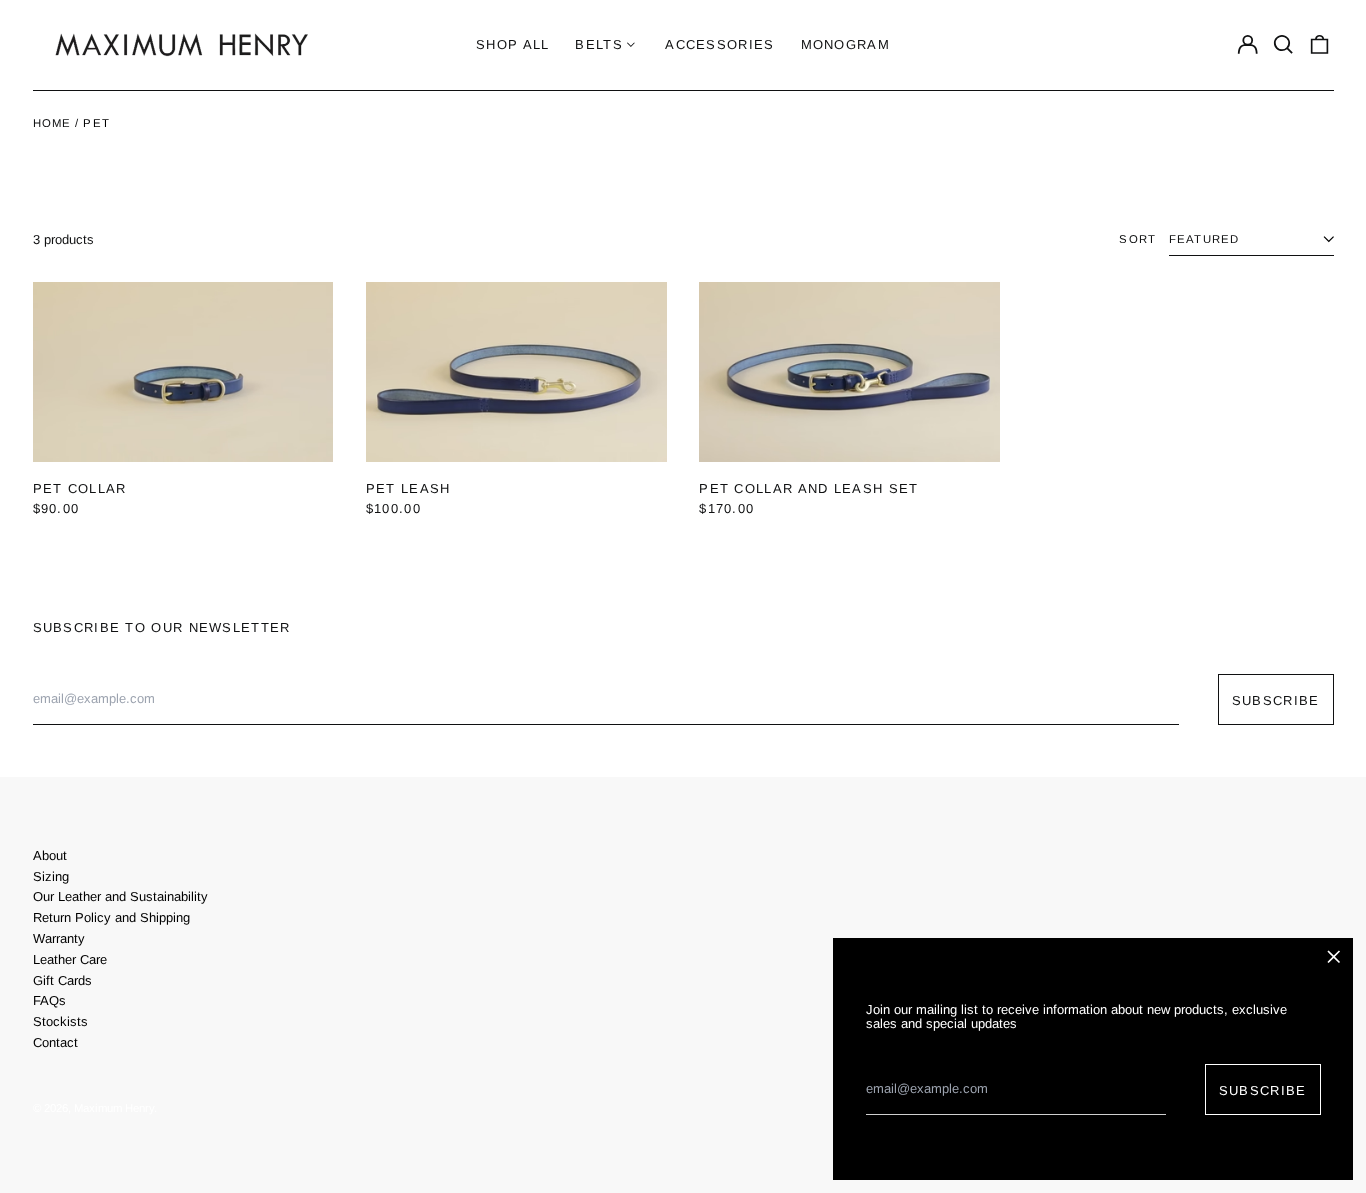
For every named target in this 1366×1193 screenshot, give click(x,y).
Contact (55, 1042)
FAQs (49, 1000)
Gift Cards (62, 980)
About (50, 855)
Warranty (59, 938)
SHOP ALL (512, 44)
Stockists (60, 1021)
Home (52, 123)
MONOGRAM (845, 44)
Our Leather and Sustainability (120, 896)
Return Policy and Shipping (111, 917)
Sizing (51, 876)
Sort (1137, 239)
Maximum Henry (114, 1108)
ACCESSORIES (719, 44)
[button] (1283, 44)
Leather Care (70, 959)
